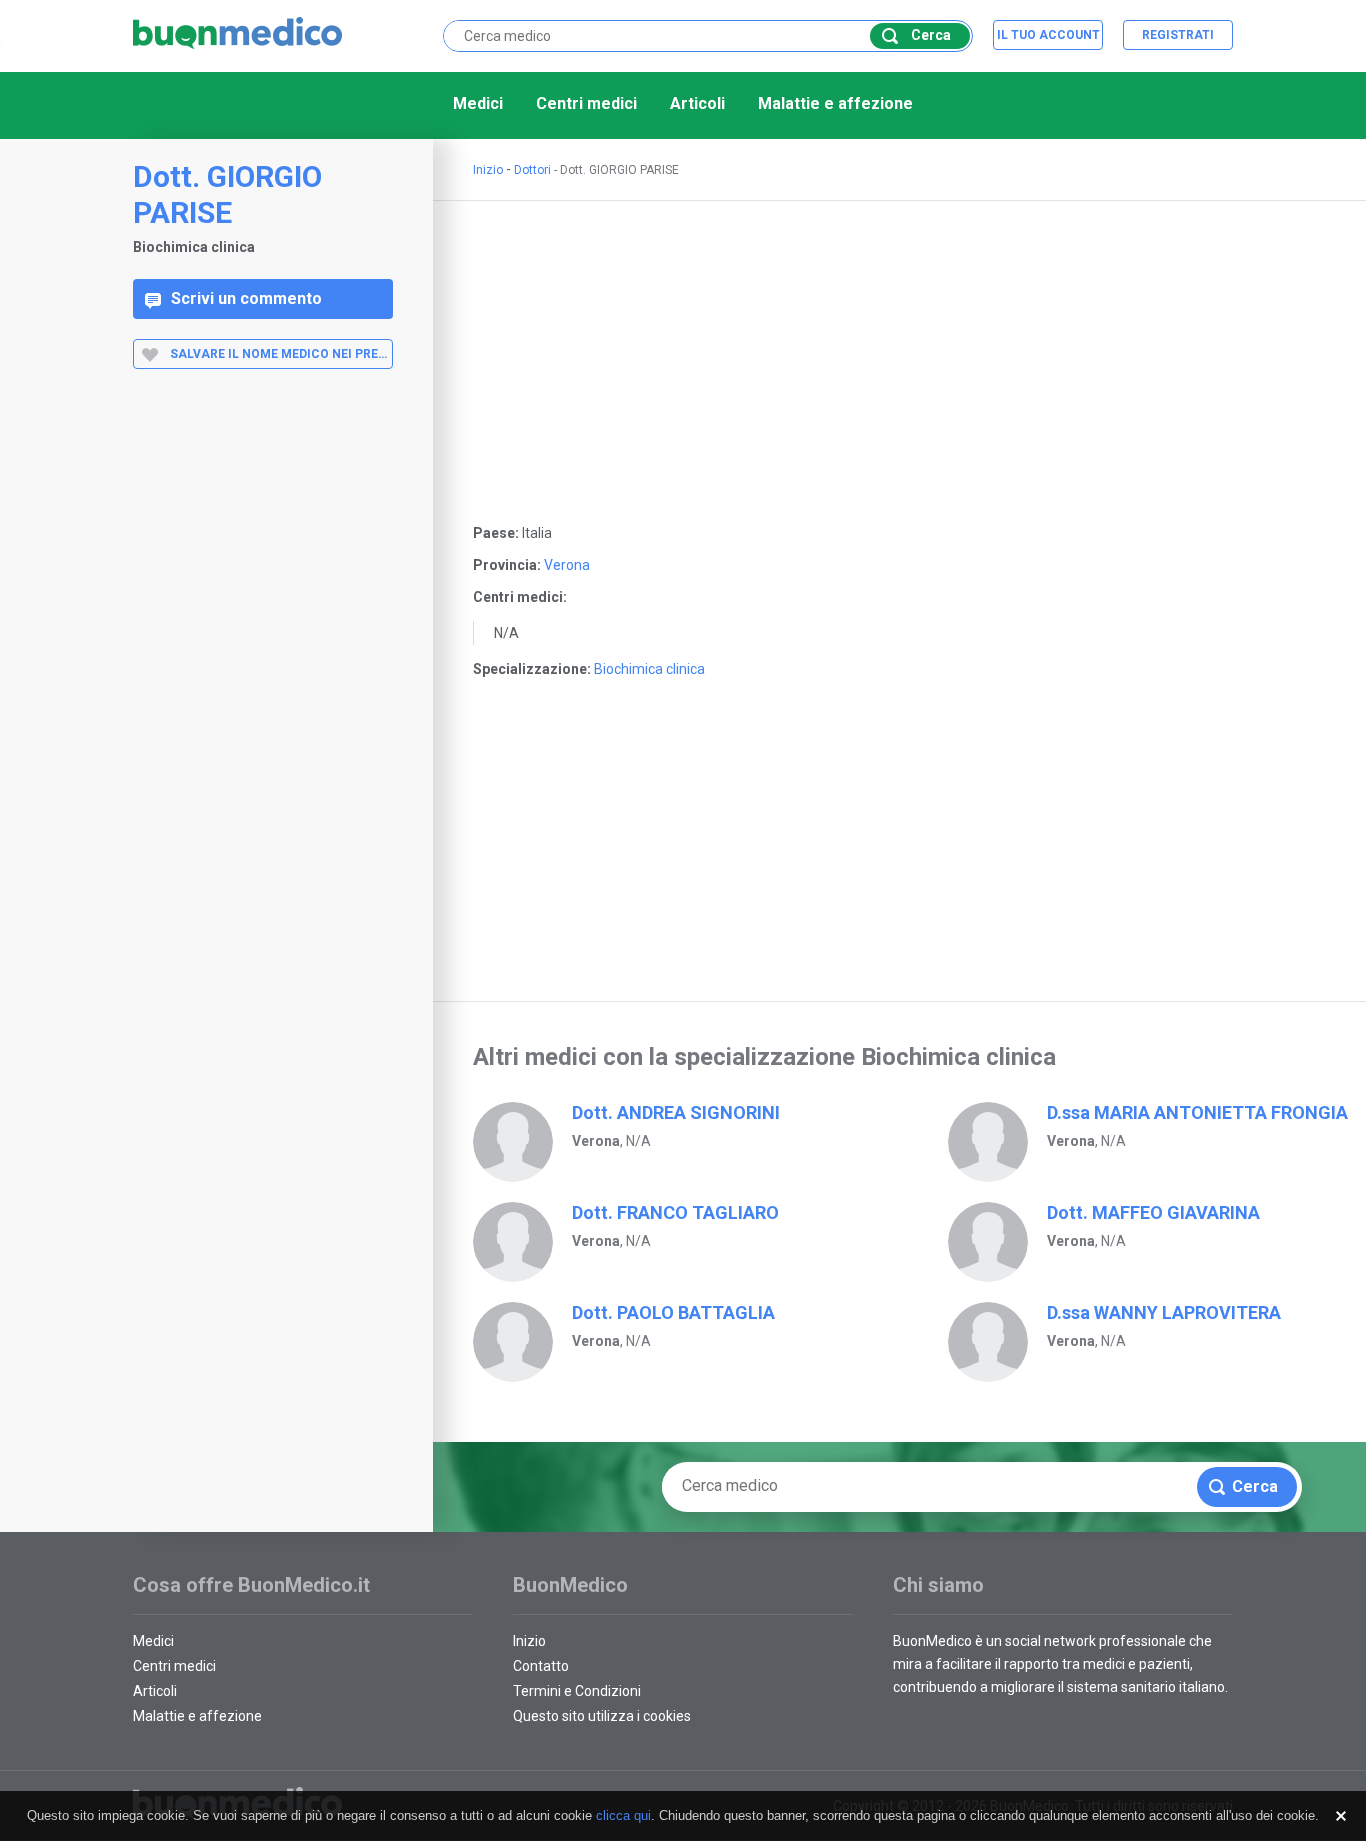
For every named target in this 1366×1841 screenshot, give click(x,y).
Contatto (541, 1666)
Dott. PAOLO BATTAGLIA (673, 1312)
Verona (567, 565)
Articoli (697, 103)
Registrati (1178, 35)
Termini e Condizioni (577, 1691)
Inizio (488, 170)
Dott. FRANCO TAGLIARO (675, 1212)
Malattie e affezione (835, 103)
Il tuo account (1048, 35)
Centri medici (586, 103)
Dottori (532, 170)
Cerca (931, 35)
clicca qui (623, 1815)
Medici (478, 103)
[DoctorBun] (238, 34)
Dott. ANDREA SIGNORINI (676, 1112)
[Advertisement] (263, 703)
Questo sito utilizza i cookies (602, 1716)
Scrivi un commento (246, 298)
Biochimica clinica (649, 669)
